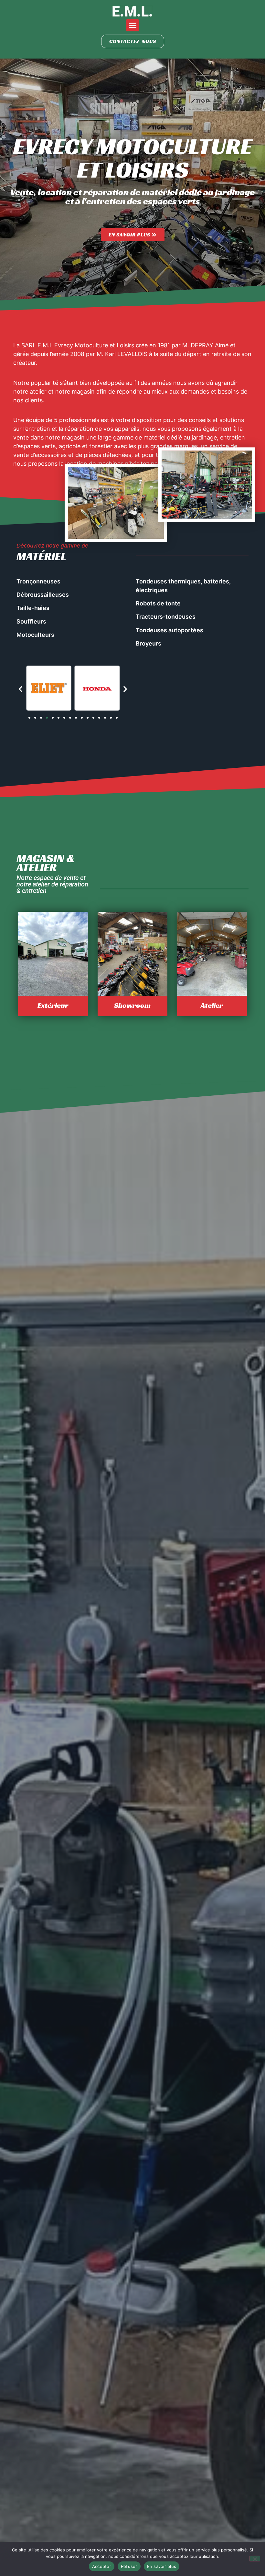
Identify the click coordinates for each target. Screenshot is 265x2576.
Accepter (102, 2566)
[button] (132, 25)
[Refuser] (255, 2559)
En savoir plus (162, 2566)
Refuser (129, 2566)
